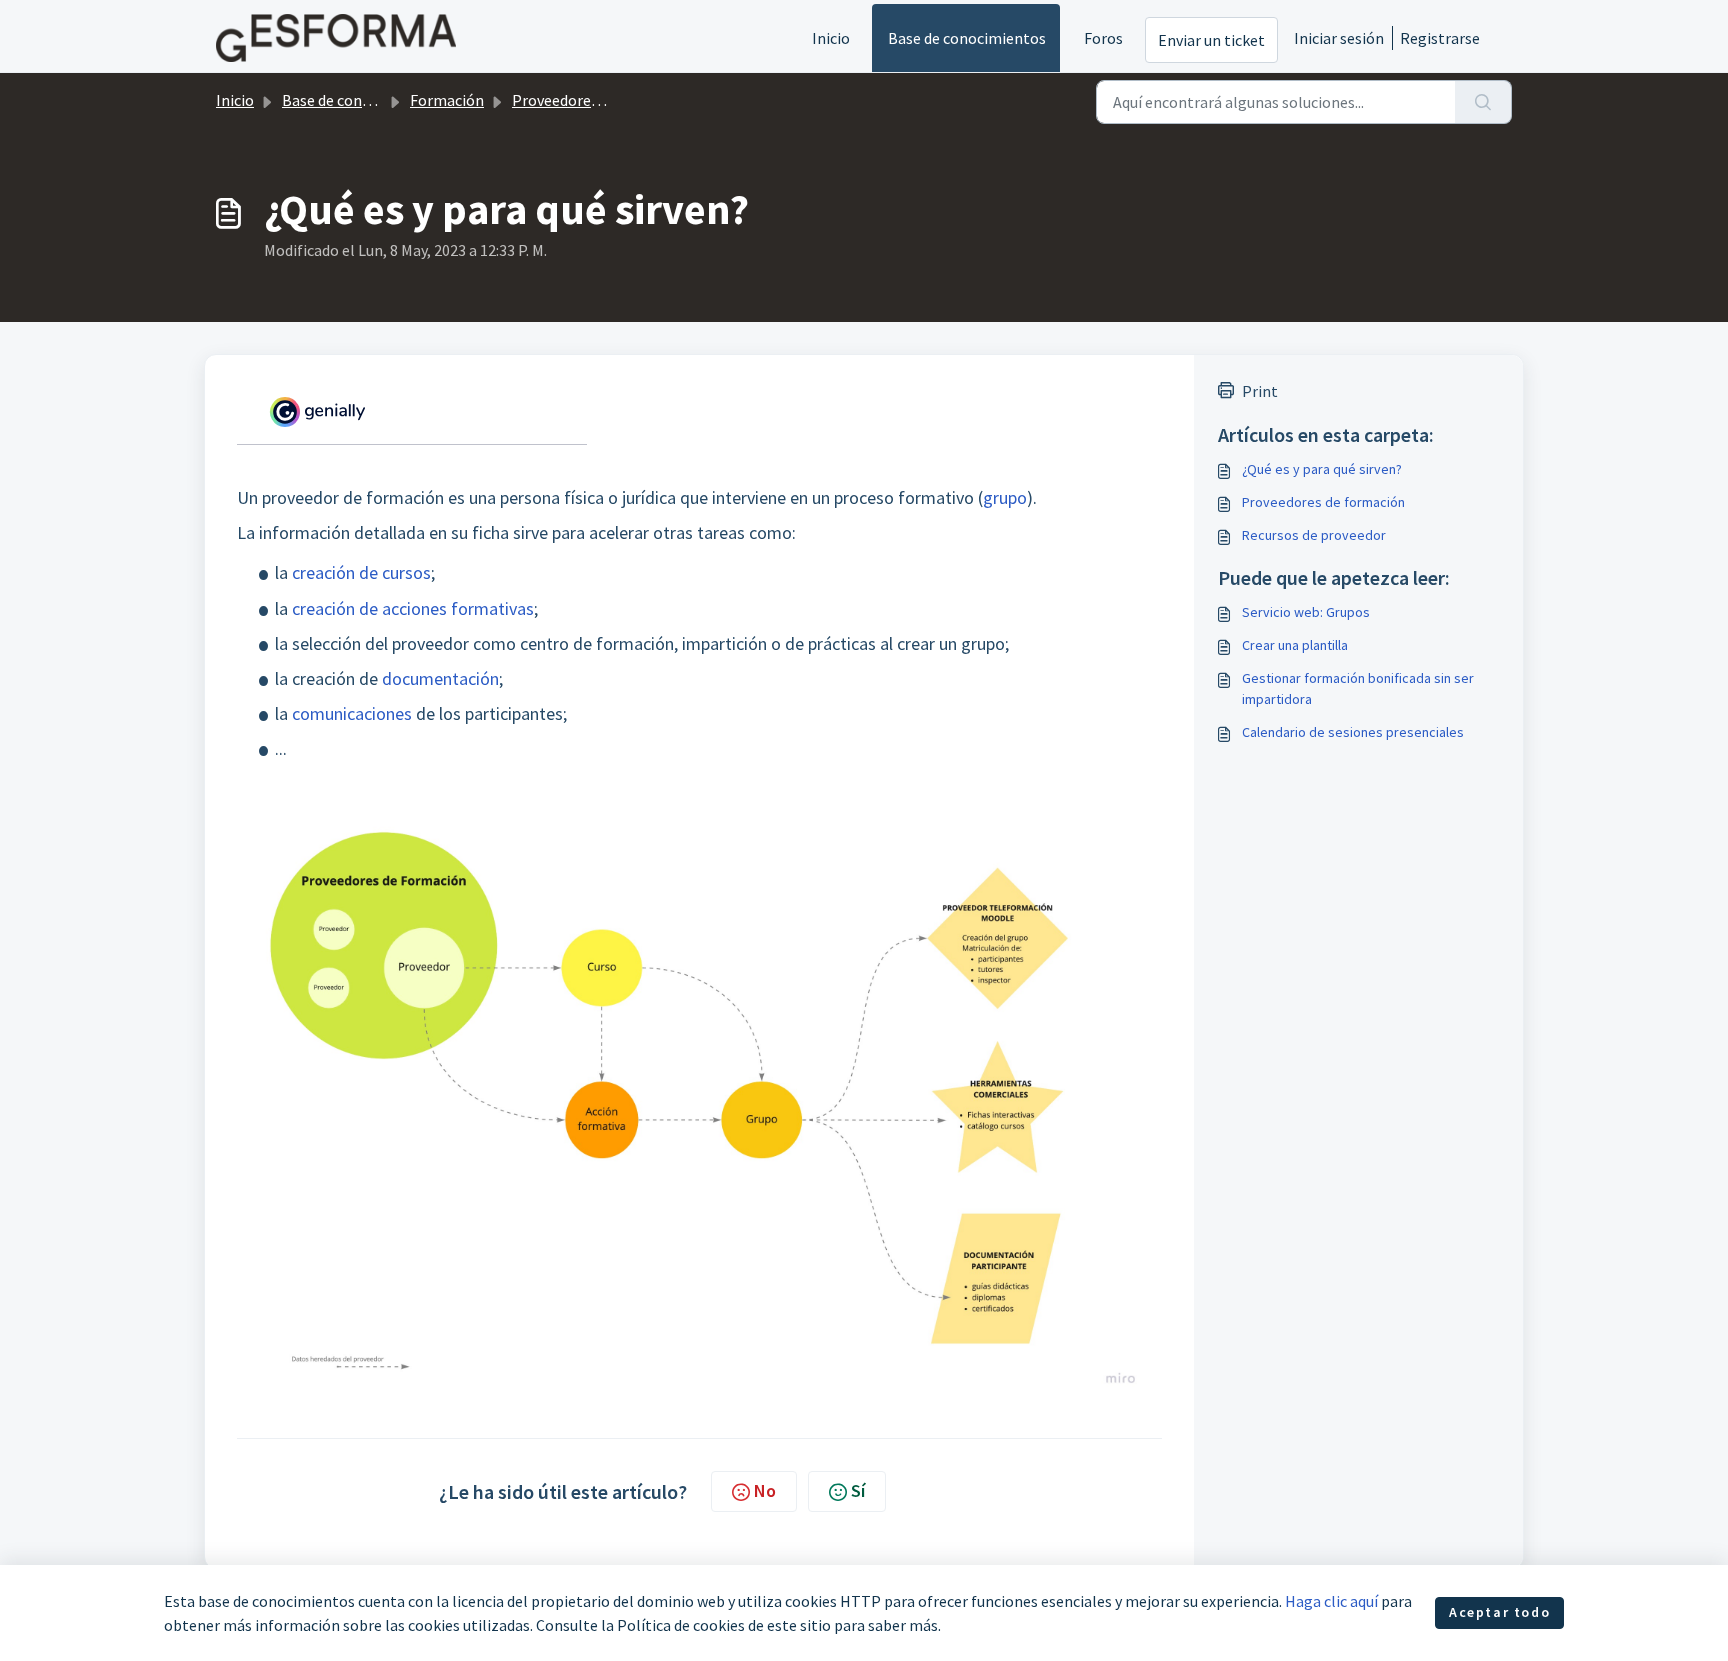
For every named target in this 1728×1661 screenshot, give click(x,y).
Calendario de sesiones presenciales (1353, 732)
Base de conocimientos (967, 38)
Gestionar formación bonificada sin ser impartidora (1358, 688)
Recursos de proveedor (1314, 535)
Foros (1103, 38)
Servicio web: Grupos (1306, 612)
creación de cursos (361, 572)
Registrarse (1440, 38)
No (765, 1490)
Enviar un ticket (1211, 40)
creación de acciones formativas (413, 608)
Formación (447, 100)
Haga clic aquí (1331, 1601)
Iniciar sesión (1339, 38)
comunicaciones (352, 713)
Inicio (831, 38)
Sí (858, 1490)
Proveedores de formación (602, 100)
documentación (440, 678)
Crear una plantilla (1295, 645)
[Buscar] (1483, 102)
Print (1260, 391)
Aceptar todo (1499, 1612)
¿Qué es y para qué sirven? (1322, 469)
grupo (1005, 497)
